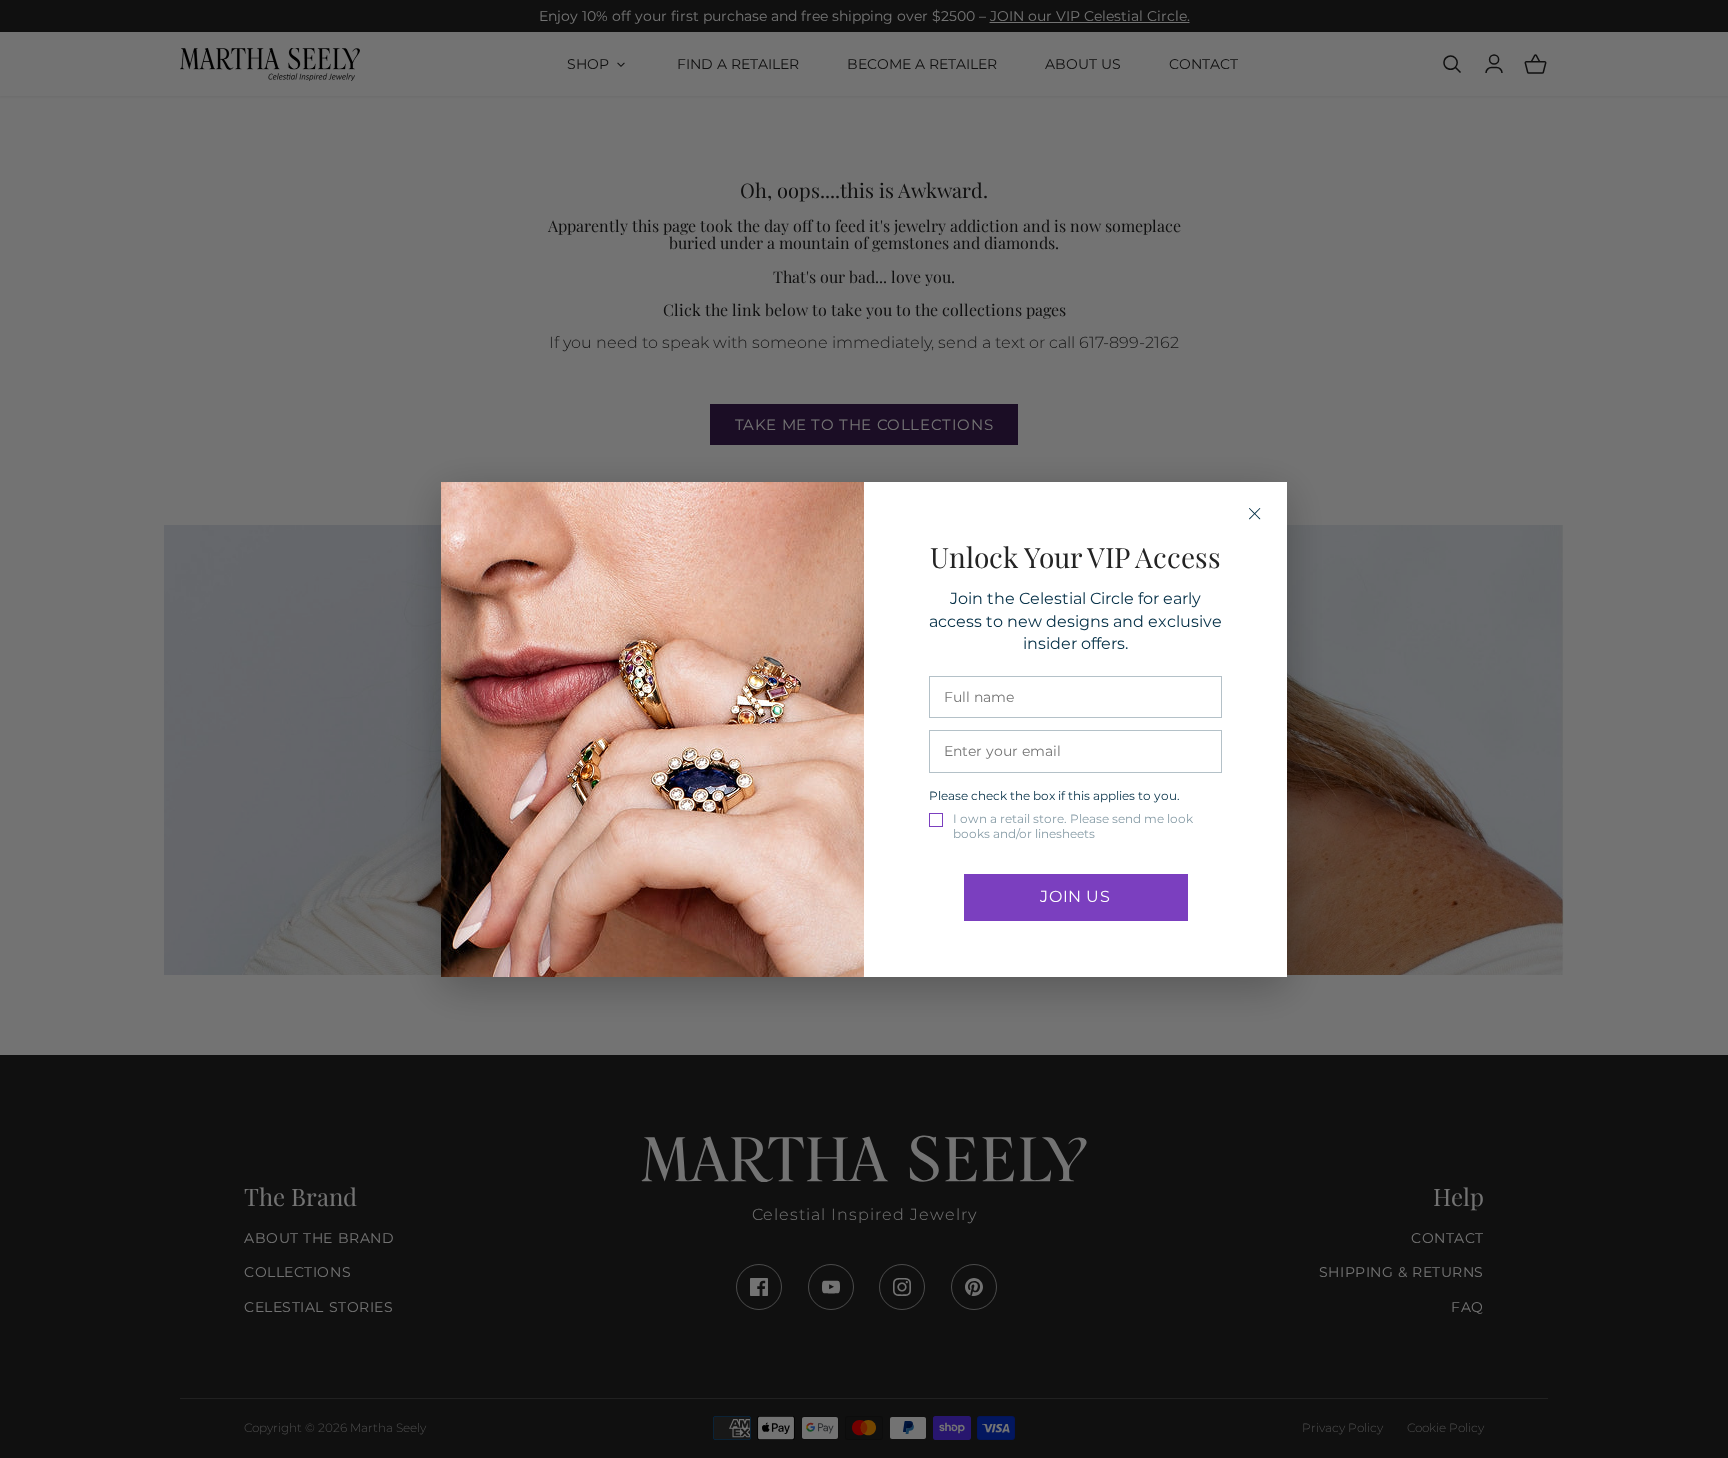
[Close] (1255, 514)
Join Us (1075, 896)
